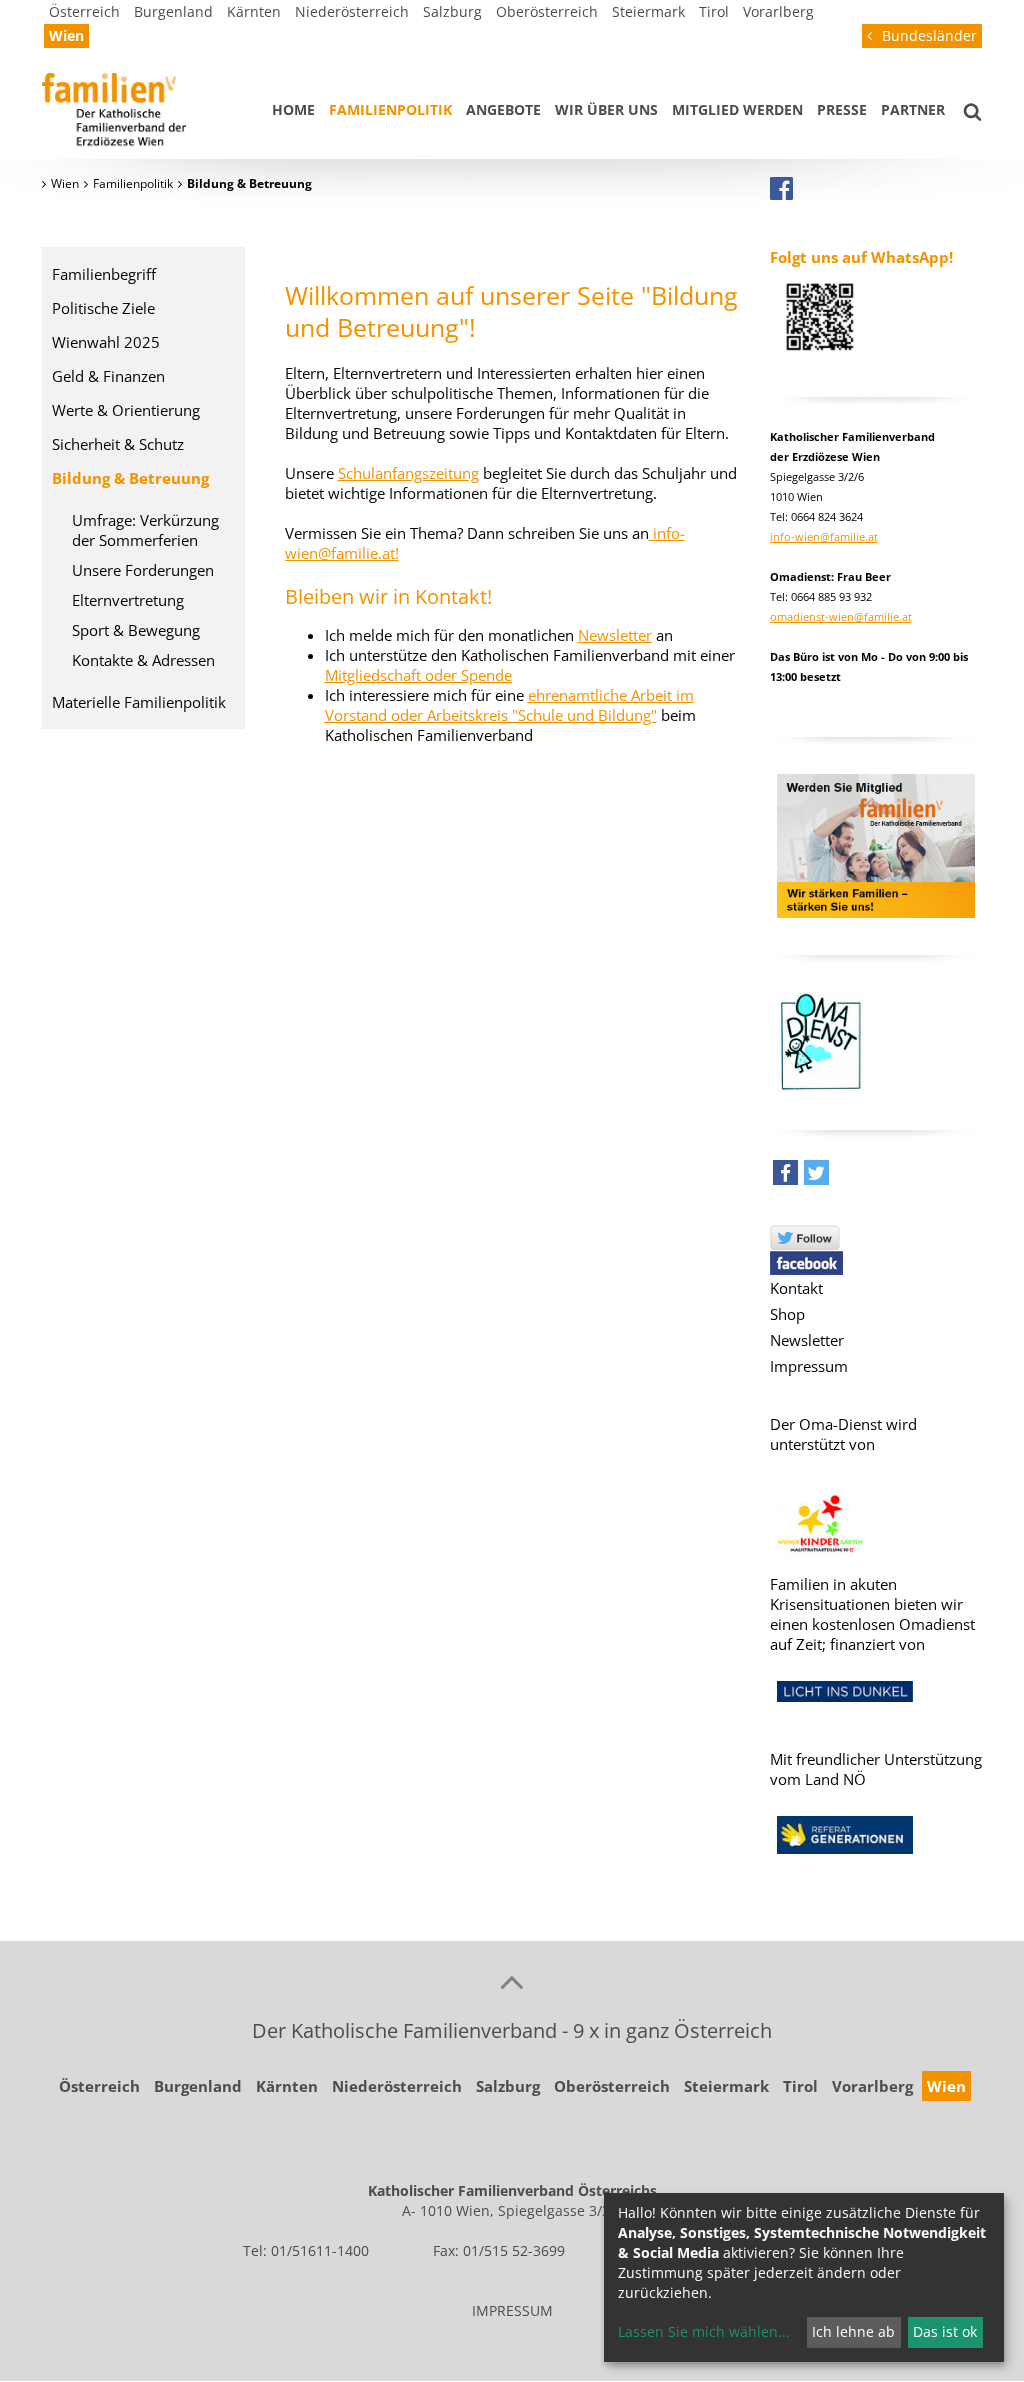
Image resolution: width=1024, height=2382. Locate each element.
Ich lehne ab (853, 2331)
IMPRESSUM (512, 2310)
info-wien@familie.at (824, 536)
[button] (785, 1177)
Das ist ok (945, 2331)
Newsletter (615, 635)
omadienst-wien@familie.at (841, 616)
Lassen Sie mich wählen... (704, 2331)
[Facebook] (781, 188)
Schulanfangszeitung (408, 473)
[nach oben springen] (512, 1981)
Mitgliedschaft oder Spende (418, 675)
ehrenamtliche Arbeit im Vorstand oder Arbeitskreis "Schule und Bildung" (509, 705)
